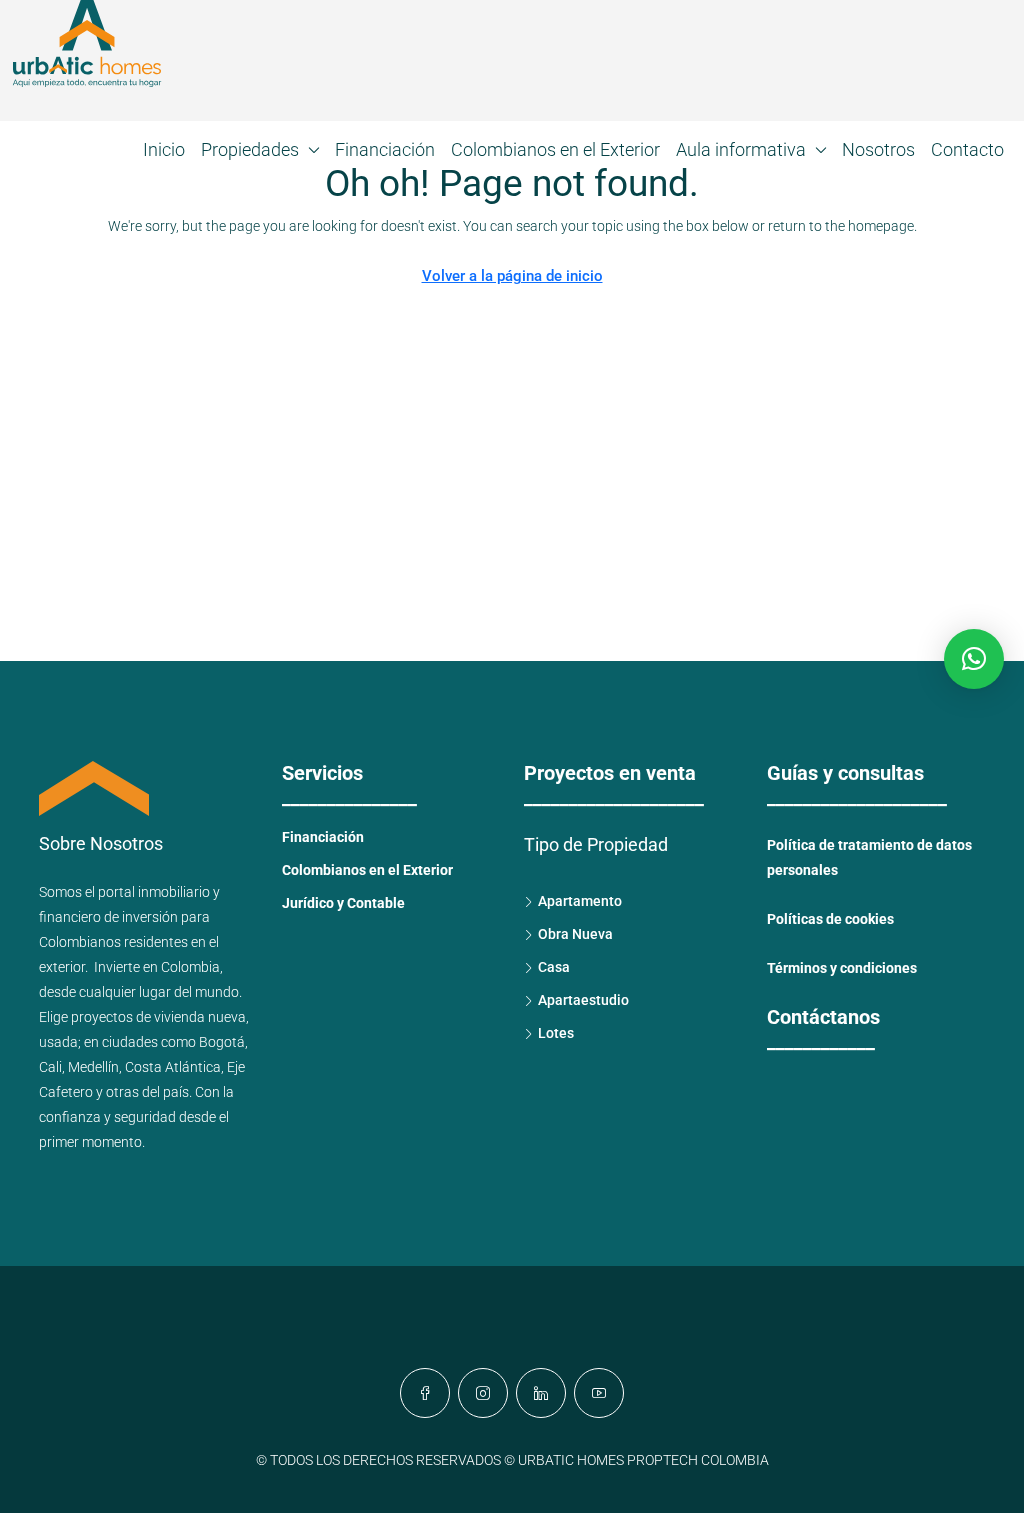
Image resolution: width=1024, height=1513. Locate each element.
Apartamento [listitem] (580, 901)
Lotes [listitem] (556, 1033)
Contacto (967, 149)
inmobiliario (174, 892)
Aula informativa (741, 149)
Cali (50, 1067)
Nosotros (878, 149)
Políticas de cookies (830, 919)
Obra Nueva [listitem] (575, 934)
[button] (974, 659)
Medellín (93, 1067)
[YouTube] (599, 1393)
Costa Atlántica (173, 1067)
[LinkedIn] (541, 1393)
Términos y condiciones (842, 968)
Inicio (164, 149)
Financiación (385, 149)
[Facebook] (425, 1393)
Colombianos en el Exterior (555, 149)
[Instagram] (483, 1393)
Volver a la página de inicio (512, 276)
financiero (70, 917)
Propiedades (250, 149)
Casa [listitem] (554, 967)
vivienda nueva (200, 1017)
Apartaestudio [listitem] (583, 1000)
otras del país (147, 1092)
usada (58, 1042)
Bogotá (222, 1042)
